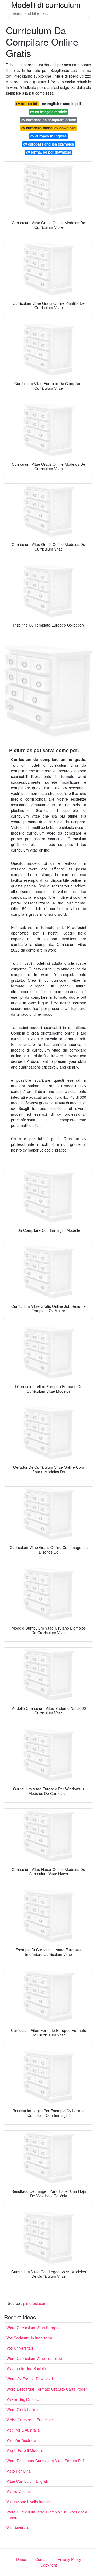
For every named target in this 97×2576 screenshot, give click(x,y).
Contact (42, 2559)
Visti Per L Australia (23, 2430)
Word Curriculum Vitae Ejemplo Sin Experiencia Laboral (47, 2515)
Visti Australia (18, 2528)
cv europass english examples (48, 144)
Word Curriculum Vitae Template (34, 2358)
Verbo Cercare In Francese (30, 2420)
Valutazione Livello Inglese (29, 2502)
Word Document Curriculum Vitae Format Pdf (45, 2461)
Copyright (49, 2565)
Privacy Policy (69, 2559)
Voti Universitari (20, 2348)
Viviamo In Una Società (26, 2368)
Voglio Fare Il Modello (25, 2450)
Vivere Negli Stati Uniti (25, 2399)
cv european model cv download (48, 128)
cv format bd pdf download (49, 152)
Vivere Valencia (20, 2491)
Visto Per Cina (19, 2471)
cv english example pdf (61, 104)
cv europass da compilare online (49, 120)
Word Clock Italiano (23, 2409)
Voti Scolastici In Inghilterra (29, 2338)
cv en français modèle (48, 112)
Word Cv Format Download (30, 2379)
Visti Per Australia (21, 2440)
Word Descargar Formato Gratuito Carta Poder (47, 2389)
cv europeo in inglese (48, 136)
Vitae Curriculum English (27, 2481)
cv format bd (27, 104)
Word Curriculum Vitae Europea (34, 2328)
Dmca (21, 2559)
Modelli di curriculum (46, 5)
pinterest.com (35, 2303)
